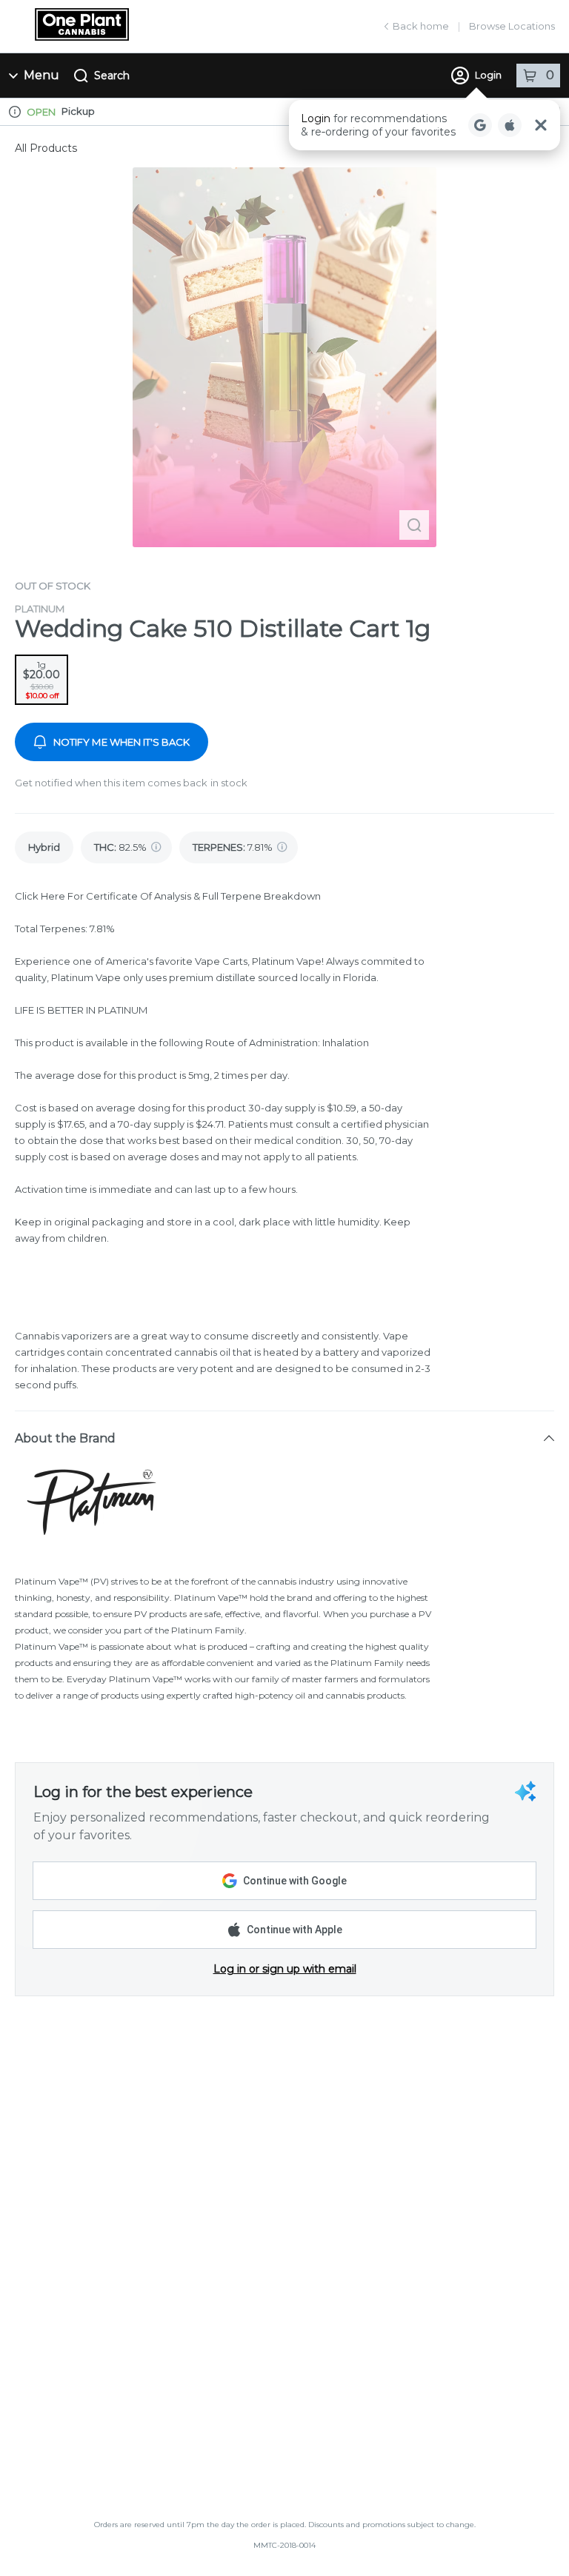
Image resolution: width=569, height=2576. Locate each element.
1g (41, 680)
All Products (46, 148)
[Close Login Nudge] (541, 125)
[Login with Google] (480, 125)
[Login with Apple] (510, 125)
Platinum (40, 609)
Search (112, 76)
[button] (425, 125)
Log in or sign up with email (285, 1969)
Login (488, 75)
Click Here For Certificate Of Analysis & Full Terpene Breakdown (168, 896)
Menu (41, 75)
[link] (44, 847)
